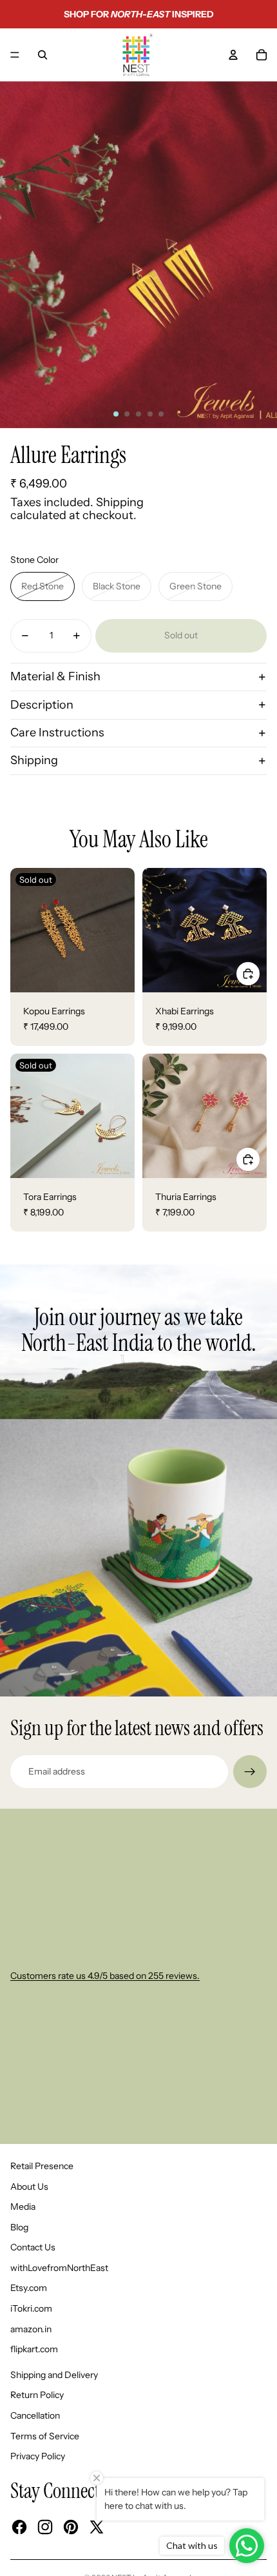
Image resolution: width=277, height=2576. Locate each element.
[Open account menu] (233, 55)
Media (23, 2207)
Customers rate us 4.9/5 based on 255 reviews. (105, 1976)
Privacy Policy (38, 2456)
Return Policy (37, 2395)
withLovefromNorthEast (59, 2268)
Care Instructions (57, 732)
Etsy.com (29, 2288)
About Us (29, 2187)
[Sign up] (250, 1772)
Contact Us (33, 2247)
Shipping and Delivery (54, 2375)
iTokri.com (31, 2308)
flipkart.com (34, 2349)
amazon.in (31, 2329)
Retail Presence (42, 2166)
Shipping (34, 760)
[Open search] (43, 55)
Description (42, 705)
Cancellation (35, 2415)
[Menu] (15, 55)
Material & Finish (55, 676)
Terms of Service (45, 2436)
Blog (19, 2227)
